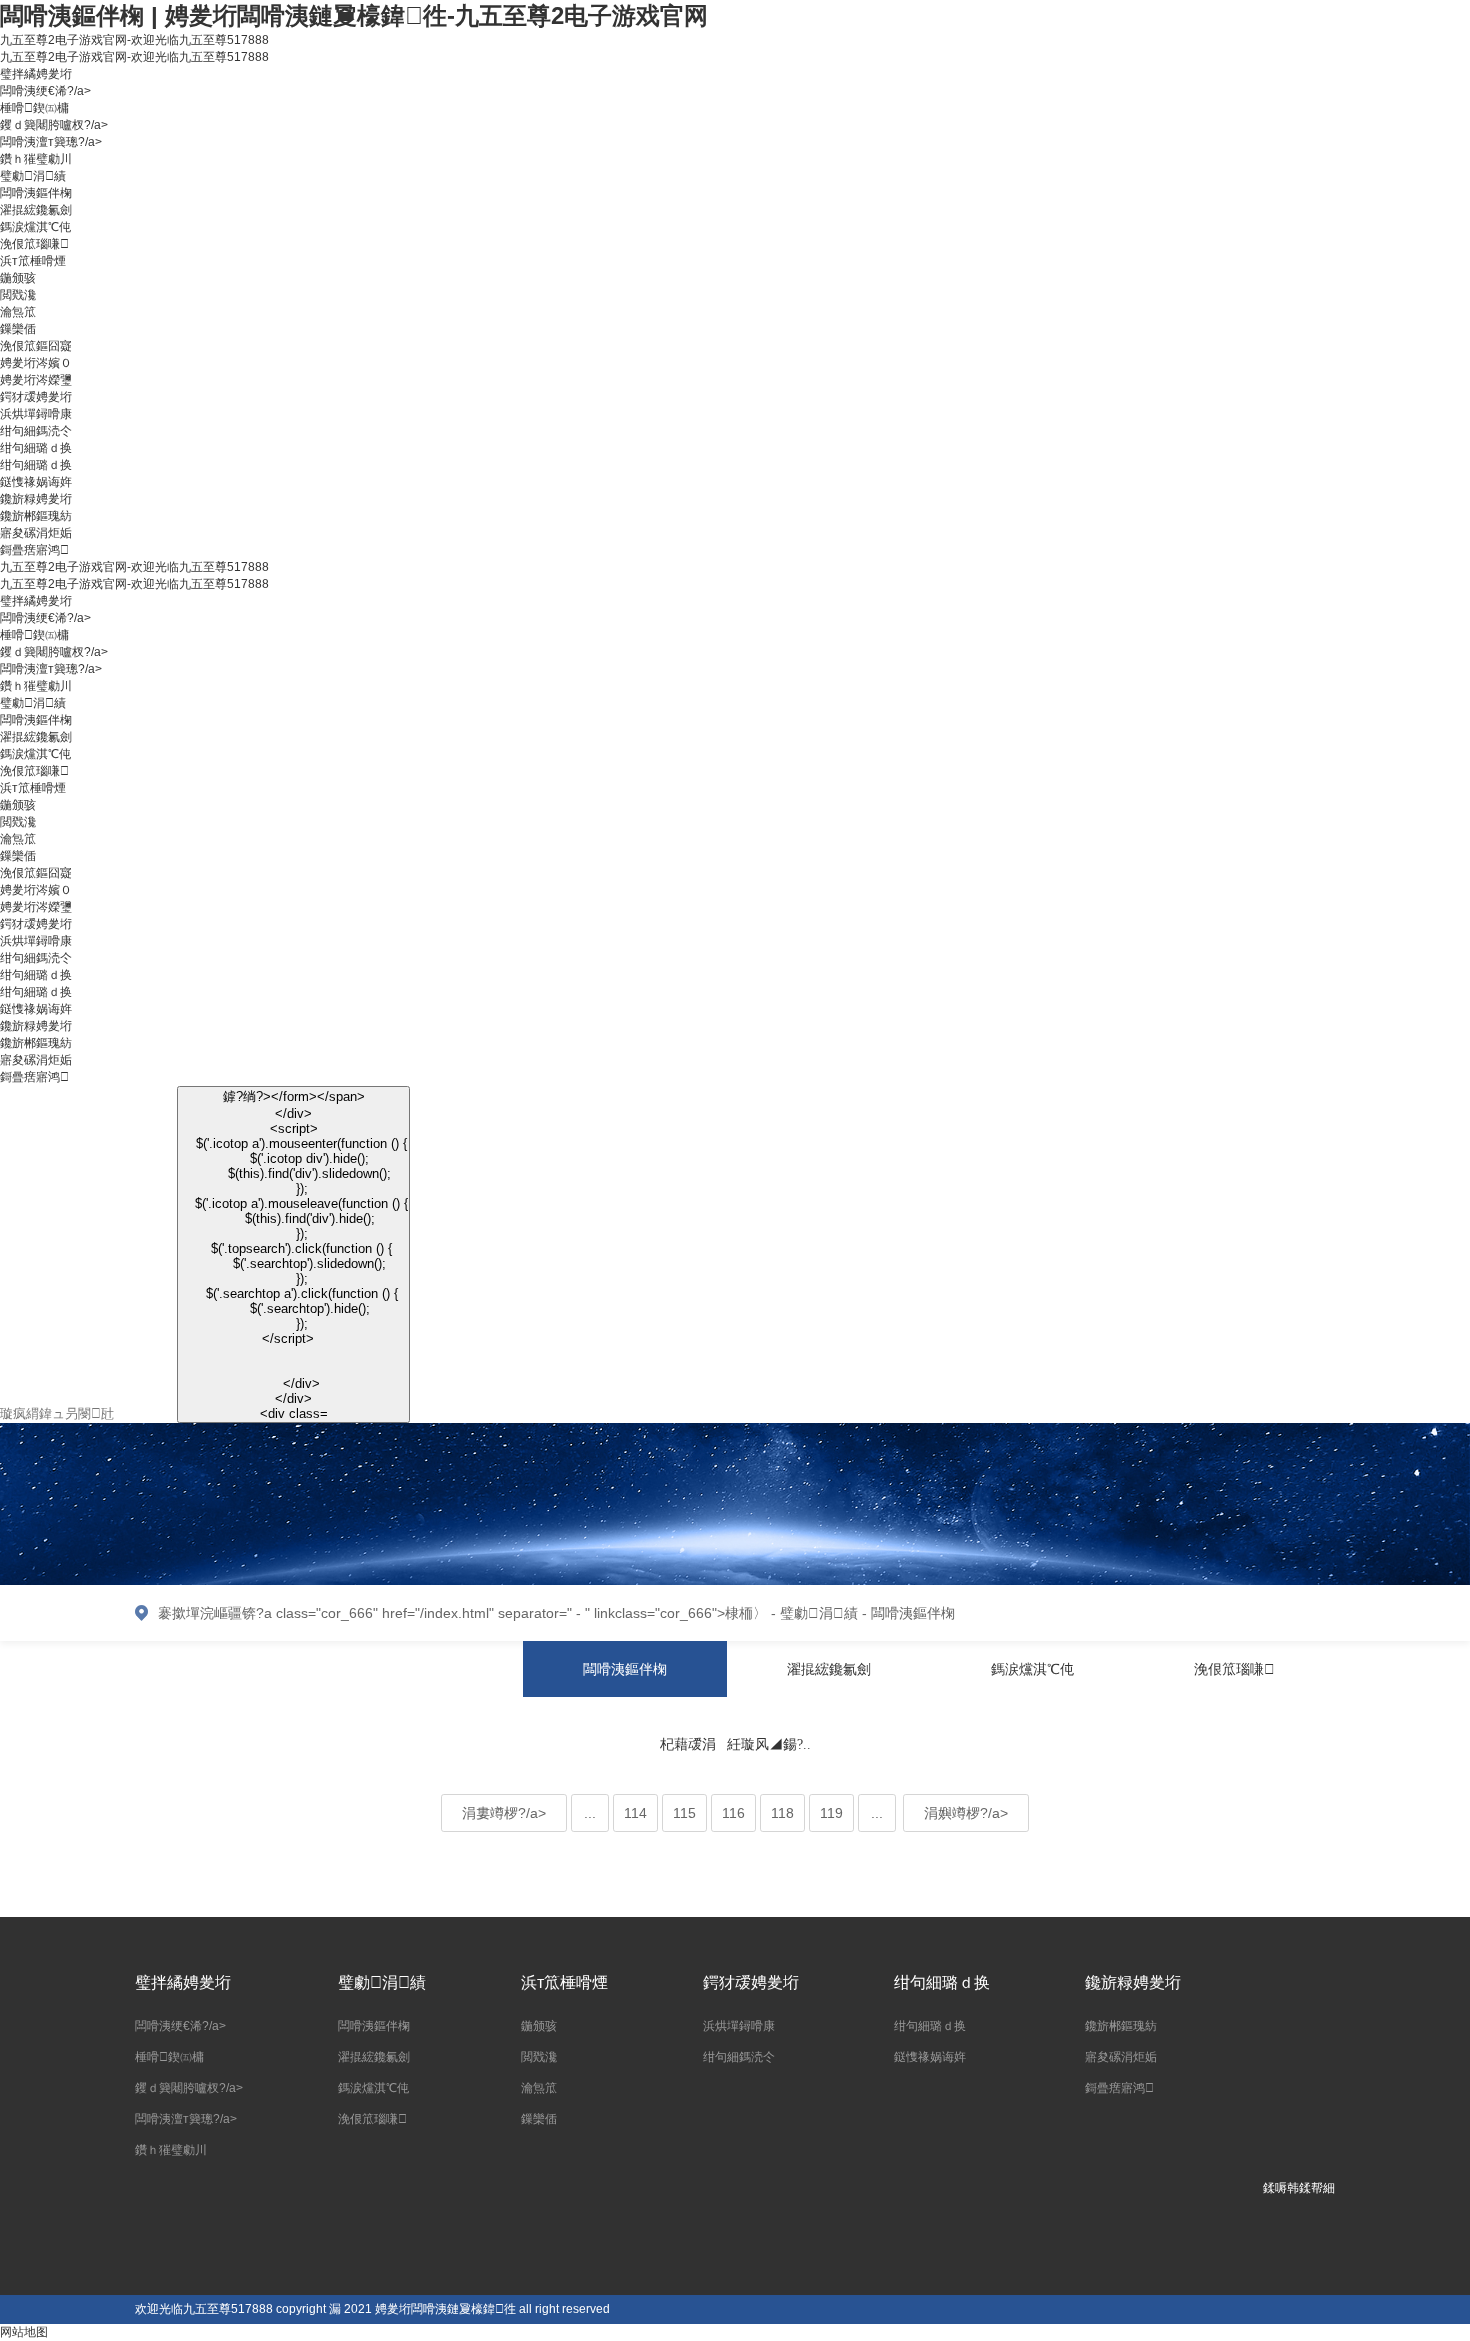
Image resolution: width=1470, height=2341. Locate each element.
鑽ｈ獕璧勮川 (36, 159)
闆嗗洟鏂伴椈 (36, 193)
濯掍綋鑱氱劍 (36, 210)
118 (782, 1813)
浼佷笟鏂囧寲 (36, 346)
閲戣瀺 (18, 295)
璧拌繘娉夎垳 (36, 74)
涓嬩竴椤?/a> (966, 1813)
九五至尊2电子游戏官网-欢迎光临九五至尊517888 (134, 40)
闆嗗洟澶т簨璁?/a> (51, 142)
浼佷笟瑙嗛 (34, 244)
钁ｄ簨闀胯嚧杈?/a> (54, 125)
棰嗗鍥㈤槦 (34, 108)
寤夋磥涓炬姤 (36, 533)
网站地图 (24, 2332)
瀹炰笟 (18, 312)
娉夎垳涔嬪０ (36, 363)
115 (684, 1813)
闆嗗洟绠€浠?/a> (45, 91)
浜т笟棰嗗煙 (33, 261)
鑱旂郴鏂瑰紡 (36, 516)
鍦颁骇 (18, 278)
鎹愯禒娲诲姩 (36, 482)
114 (635, 1813)
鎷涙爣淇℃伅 (35, 227)
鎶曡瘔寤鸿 (34, 550)
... (590, 1813)
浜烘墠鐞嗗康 (36, 414)
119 (831, 1813)
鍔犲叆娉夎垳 (36, 397)
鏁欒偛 (18, 329)
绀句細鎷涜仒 (36, 431)
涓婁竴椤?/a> (504, 1813)
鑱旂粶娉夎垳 (36, 499)
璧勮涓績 (33, 176)
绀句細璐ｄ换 (36, 448)
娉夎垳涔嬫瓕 (36, 380)
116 (733, 1813)
